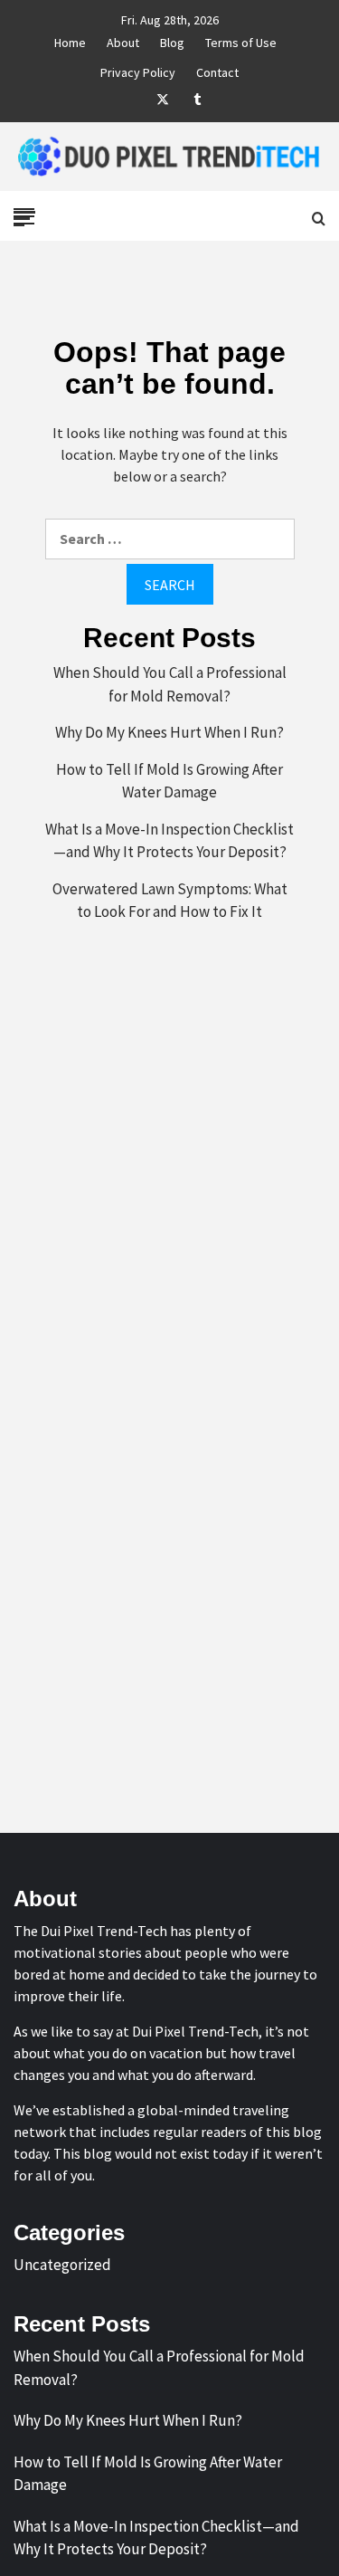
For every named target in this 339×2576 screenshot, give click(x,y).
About (123, 40)
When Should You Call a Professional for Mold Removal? (170, 684)
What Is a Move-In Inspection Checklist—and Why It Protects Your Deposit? (169, 841)
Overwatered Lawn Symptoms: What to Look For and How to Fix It (170, 901)
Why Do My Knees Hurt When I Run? (169, 732)
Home (70, 40)
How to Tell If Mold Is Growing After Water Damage (169, 781)
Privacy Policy (138, 70)
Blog (172, 40)
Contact (217, 70)
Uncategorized (62, 2265)
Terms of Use (241, 40)
